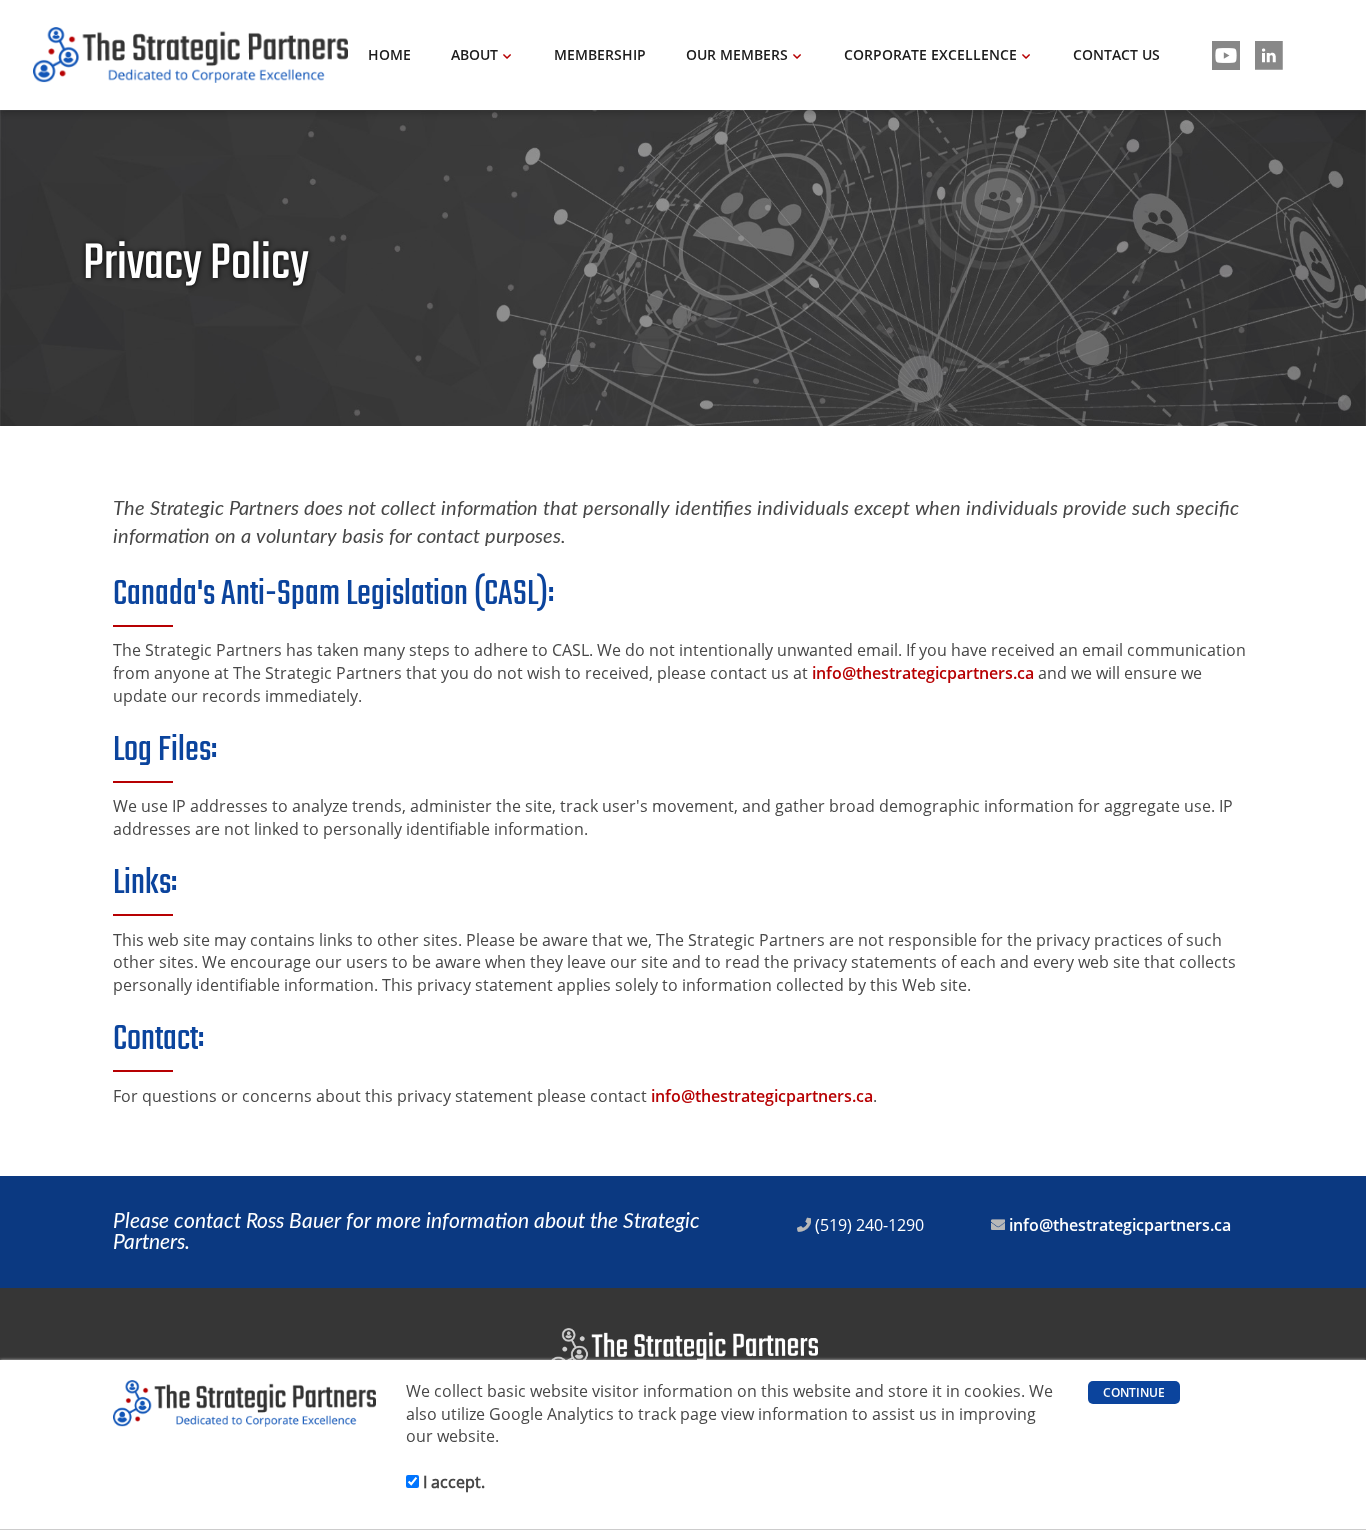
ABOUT (474, 54)
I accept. (452, 1482)
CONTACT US (1116, 54)
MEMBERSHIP (600, 54)
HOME (389, 54)
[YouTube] (1226, 55)
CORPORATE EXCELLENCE (930, 54)
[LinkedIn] (1269, 55)
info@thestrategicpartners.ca (923, 673)
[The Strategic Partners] (190, 55)
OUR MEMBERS (737, 54)
